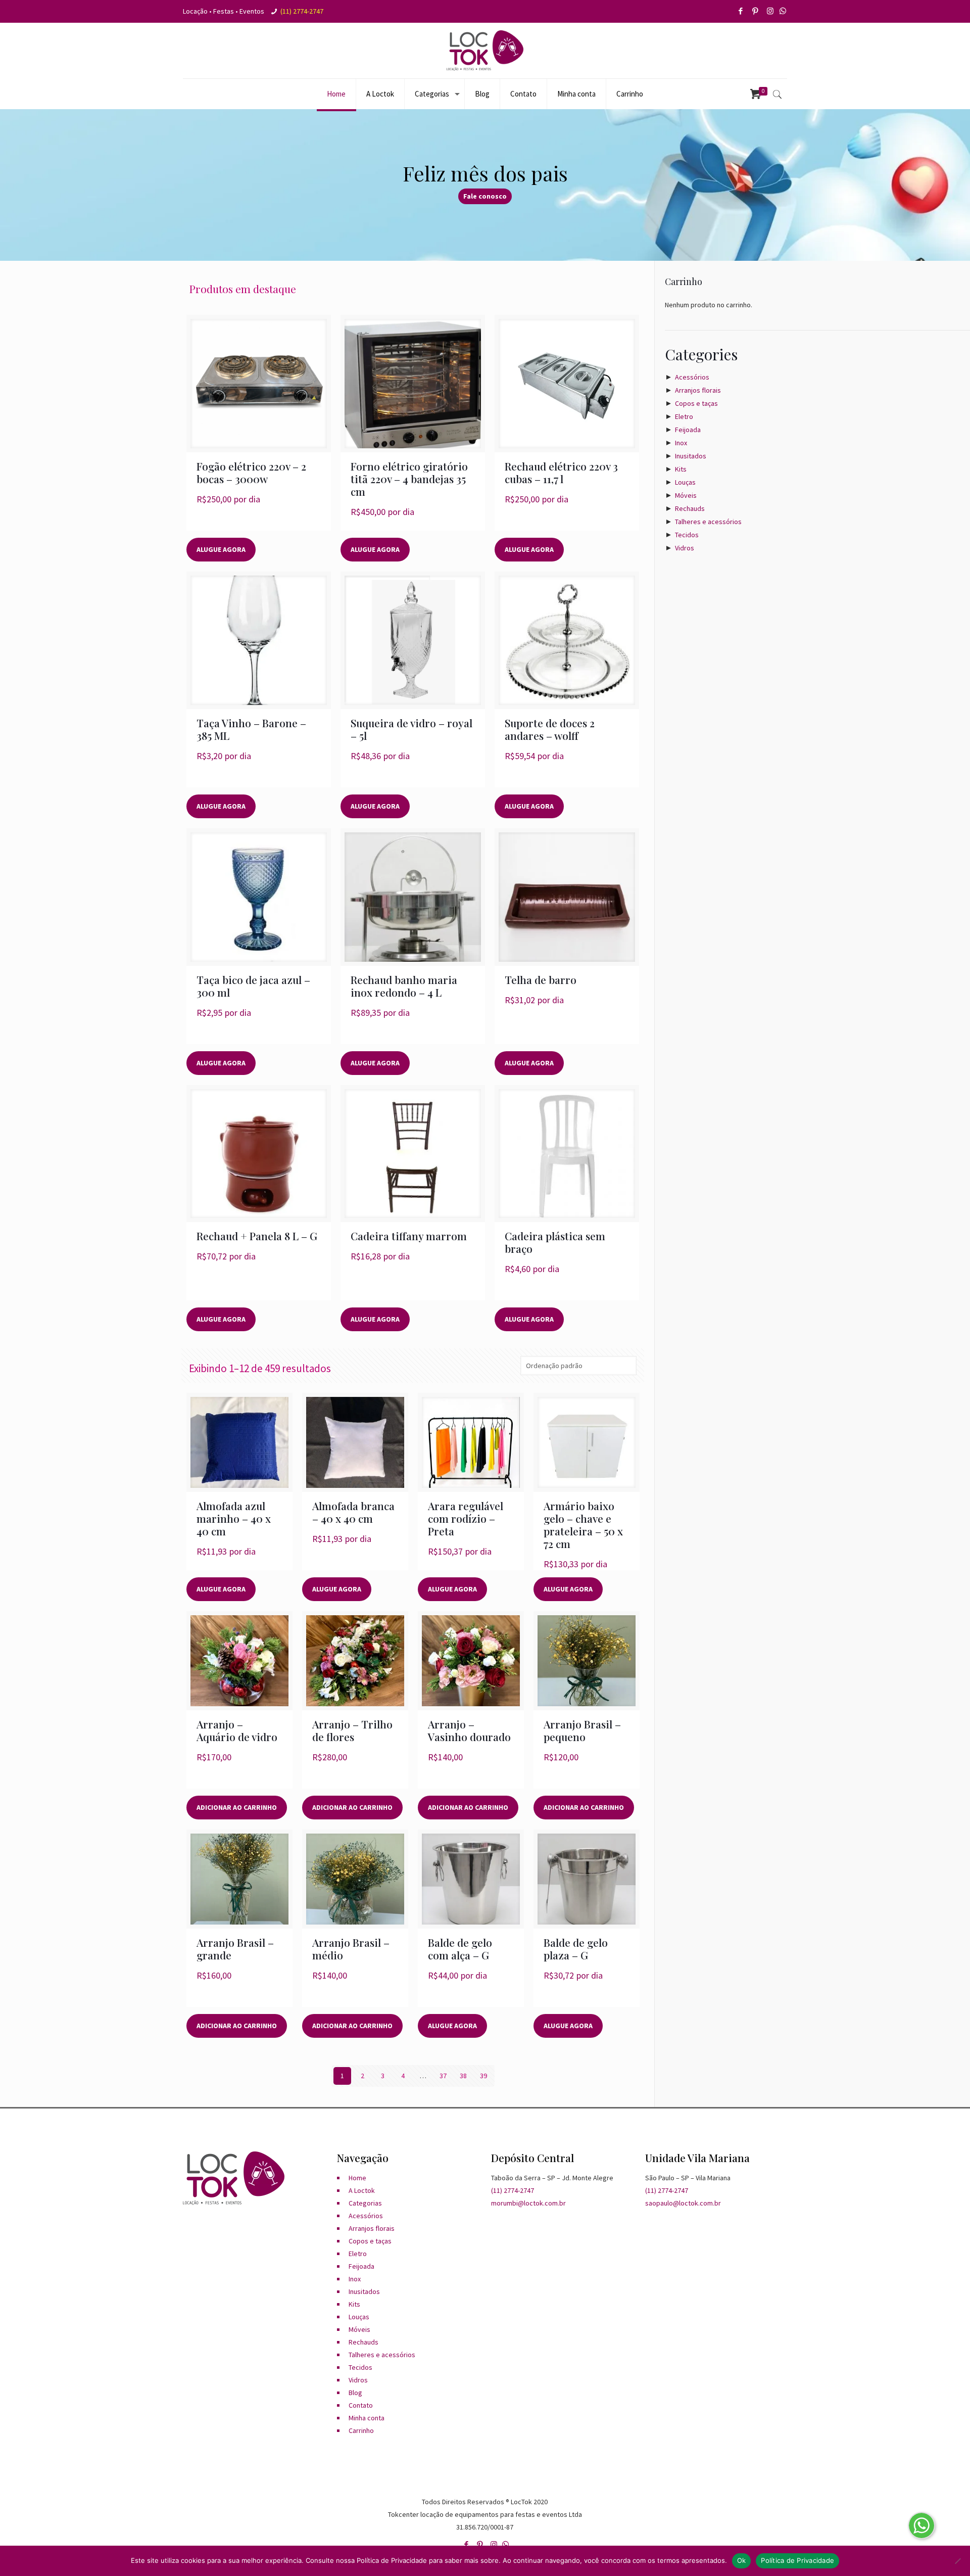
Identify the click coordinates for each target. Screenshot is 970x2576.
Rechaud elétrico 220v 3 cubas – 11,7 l (561, 472)
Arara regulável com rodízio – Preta (466, 1518)
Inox (681, 443)
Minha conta (367, 2418)
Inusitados (691, 456)
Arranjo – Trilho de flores (352, 1730)
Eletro (684, 416)
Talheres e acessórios (708, 522)
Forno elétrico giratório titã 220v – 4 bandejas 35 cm (409, 479)
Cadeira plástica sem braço (555, 1242)
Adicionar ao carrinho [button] (237, 1807)
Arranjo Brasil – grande (235, 1949)
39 (483, 2076)
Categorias (365, 2203)
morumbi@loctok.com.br (528, 2203)
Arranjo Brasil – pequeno (582, 1730)
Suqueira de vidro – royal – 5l (411, 729)
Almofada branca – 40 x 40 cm (353, 1512)
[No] (957, 2561)
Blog (355, 2393)
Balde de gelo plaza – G (576, 1949)
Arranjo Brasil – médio (351, 1949)
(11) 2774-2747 (302, 11)
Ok (742, 2560)
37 (443, 2076)
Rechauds (690, 508)
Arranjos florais (698, 390)
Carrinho (361, 2430)
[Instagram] (771, 11)
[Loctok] (485, 51)
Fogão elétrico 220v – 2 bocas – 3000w (251, 472)
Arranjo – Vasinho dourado (469, 1730)
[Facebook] (741, 11)
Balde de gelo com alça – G (460, 1949)
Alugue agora (221, 549)
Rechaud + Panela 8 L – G (257, 1236)
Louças (685, 482)
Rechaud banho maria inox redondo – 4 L (404, 986)
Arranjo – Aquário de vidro (237, 1730)
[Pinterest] (756, 11)
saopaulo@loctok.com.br (683, 2203)
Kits (681, 469)
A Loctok (362, 2190)
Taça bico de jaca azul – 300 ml (253, 986)
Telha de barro (541, 979)
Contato (361, 2405)
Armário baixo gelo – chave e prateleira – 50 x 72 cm (583, 1525)
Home (357, 2178)
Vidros (685, 548)
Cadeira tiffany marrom (409, 1236)
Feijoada (688, 430)
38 (463, 2076)
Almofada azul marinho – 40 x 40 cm (234, 1518)
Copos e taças (696, 403)
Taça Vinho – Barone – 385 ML (251, 729)
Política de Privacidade (797, 2560)
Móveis (686, 495)
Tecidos (687, 535)
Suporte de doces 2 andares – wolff (550, 729)
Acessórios (692, 377)
